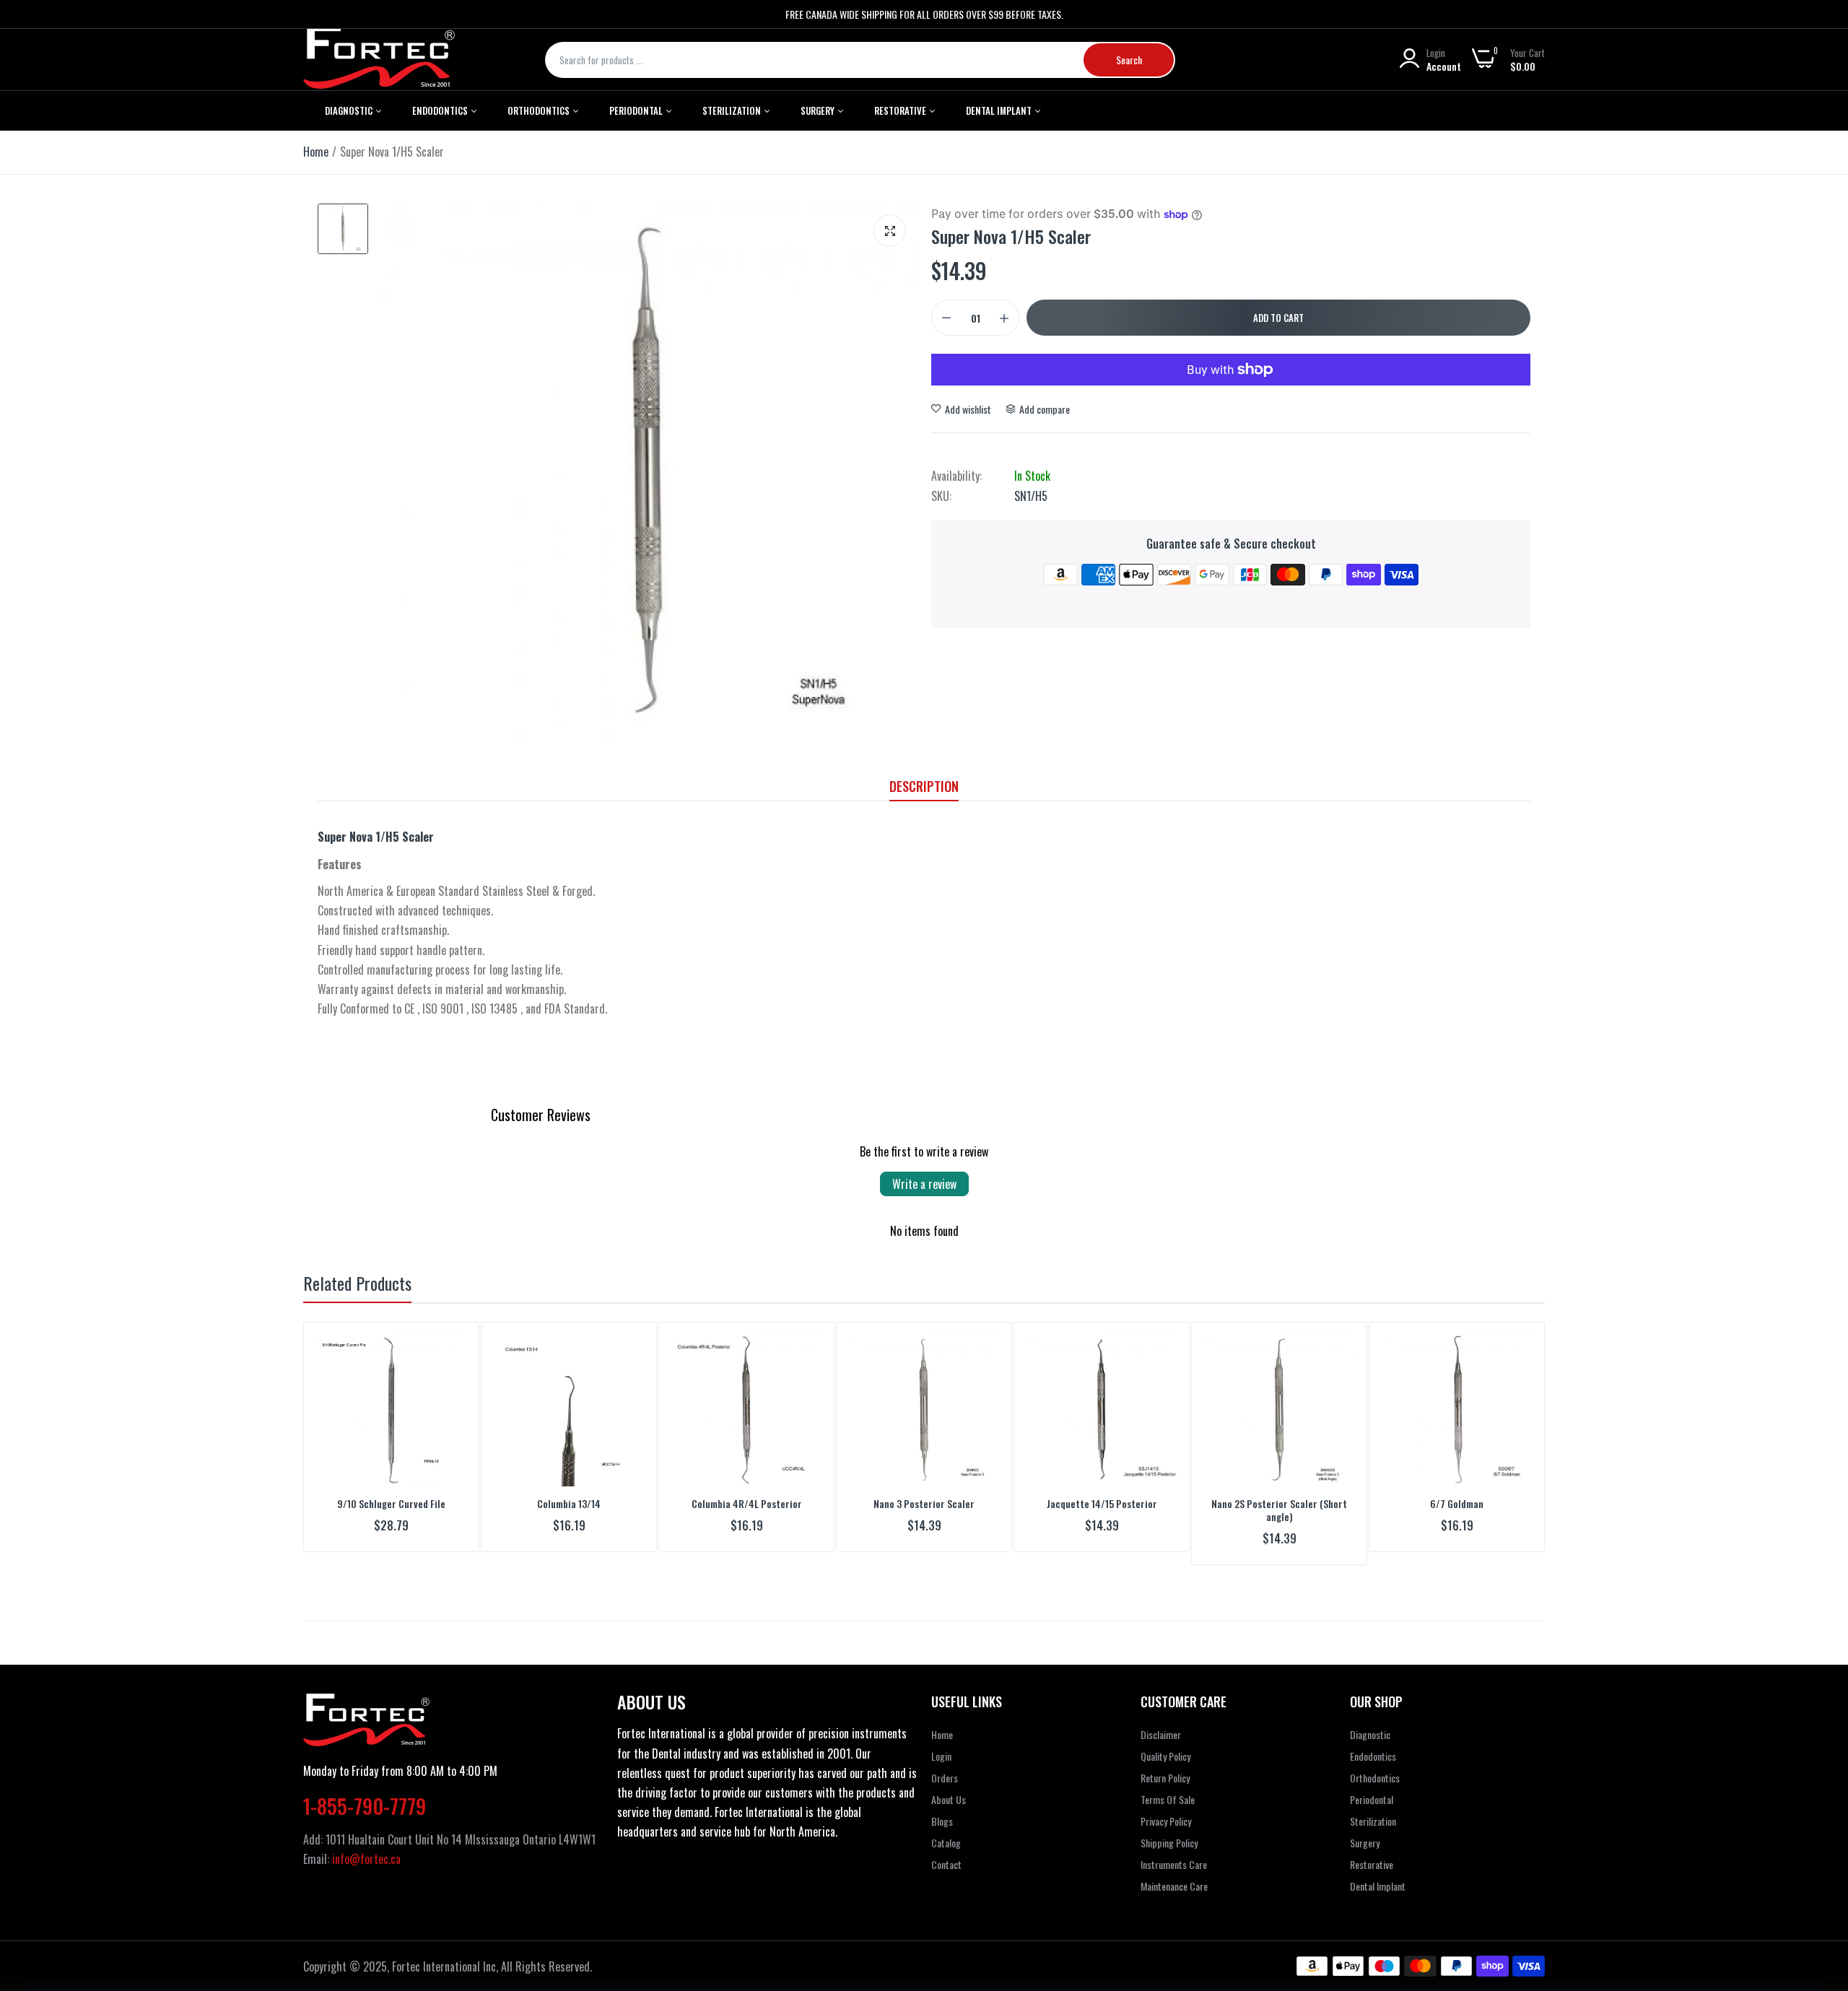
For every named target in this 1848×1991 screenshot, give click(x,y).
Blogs (942, 1809)
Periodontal (637, 110)
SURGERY (819, 110)
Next (1509, 1444)
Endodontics (441, 110)
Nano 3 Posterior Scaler (924, 1504)
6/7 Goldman (1457, 1504)
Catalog (946, 1830)
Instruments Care (1174, 1852)
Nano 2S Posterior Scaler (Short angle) (1279, 1510)
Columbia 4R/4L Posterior (747, 1504)
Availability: (956, 476)
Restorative (901, 110)
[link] (455, 1346)
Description (924, 786)
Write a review (924, 1184)
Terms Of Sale (1168, 1787)
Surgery (1365, 1830)
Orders (945, 1765)
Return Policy (1165, 1765)
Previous (339, 1444)
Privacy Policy (1166, 1809)
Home (316, 152)
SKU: (941, 496)
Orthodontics (540, 110)
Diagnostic (350, 110)
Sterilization (733, 110)
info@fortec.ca (366, 1847)
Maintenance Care (1174, 1874)
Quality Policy (1165, 1744)
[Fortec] (379, 60)
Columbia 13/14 (569, 1504)
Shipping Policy (1169, 1830)
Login (941, 1744)
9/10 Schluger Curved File (391, 1504)
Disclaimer (1161, 1722)
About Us (949, 1787)
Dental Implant (1000, 110)
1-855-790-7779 (365, 1794)
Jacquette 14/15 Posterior (1102, 1504)
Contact (946, 1852)
